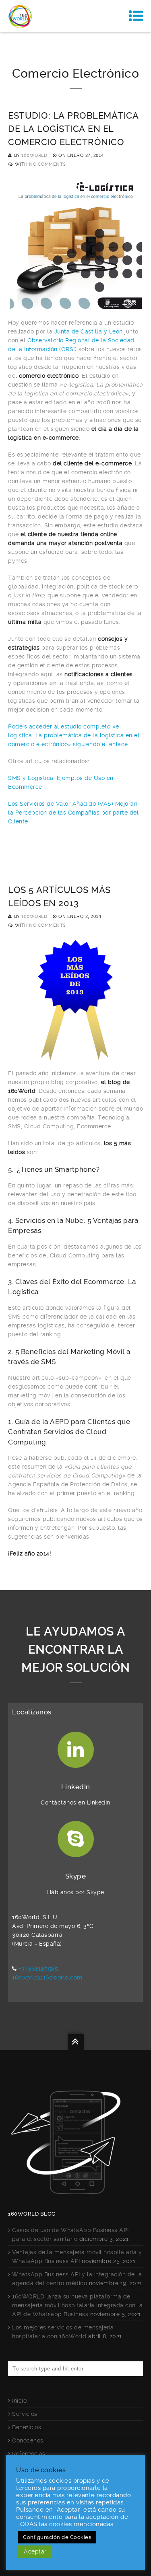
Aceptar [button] (35, 2551)
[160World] (20, 16)
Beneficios (27, 2427)
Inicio (19, 2401)
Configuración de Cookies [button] (57, 2537)
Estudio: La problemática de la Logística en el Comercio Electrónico (73, 129)
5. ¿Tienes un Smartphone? (54, 1169)
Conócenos (28, 2440)
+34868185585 (38, 1969)
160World (34, 155)
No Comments (48, 164)
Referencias (29, 2454)
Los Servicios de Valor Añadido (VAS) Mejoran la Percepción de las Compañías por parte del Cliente (73, 813)
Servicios (25, 2414)
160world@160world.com (47, 1977)
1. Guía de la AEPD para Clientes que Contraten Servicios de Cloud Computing (69, 1432)
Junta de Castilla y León (89, 331)
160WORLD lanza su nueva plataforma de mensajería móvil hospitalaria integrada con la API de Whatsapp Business (77, 2305)
